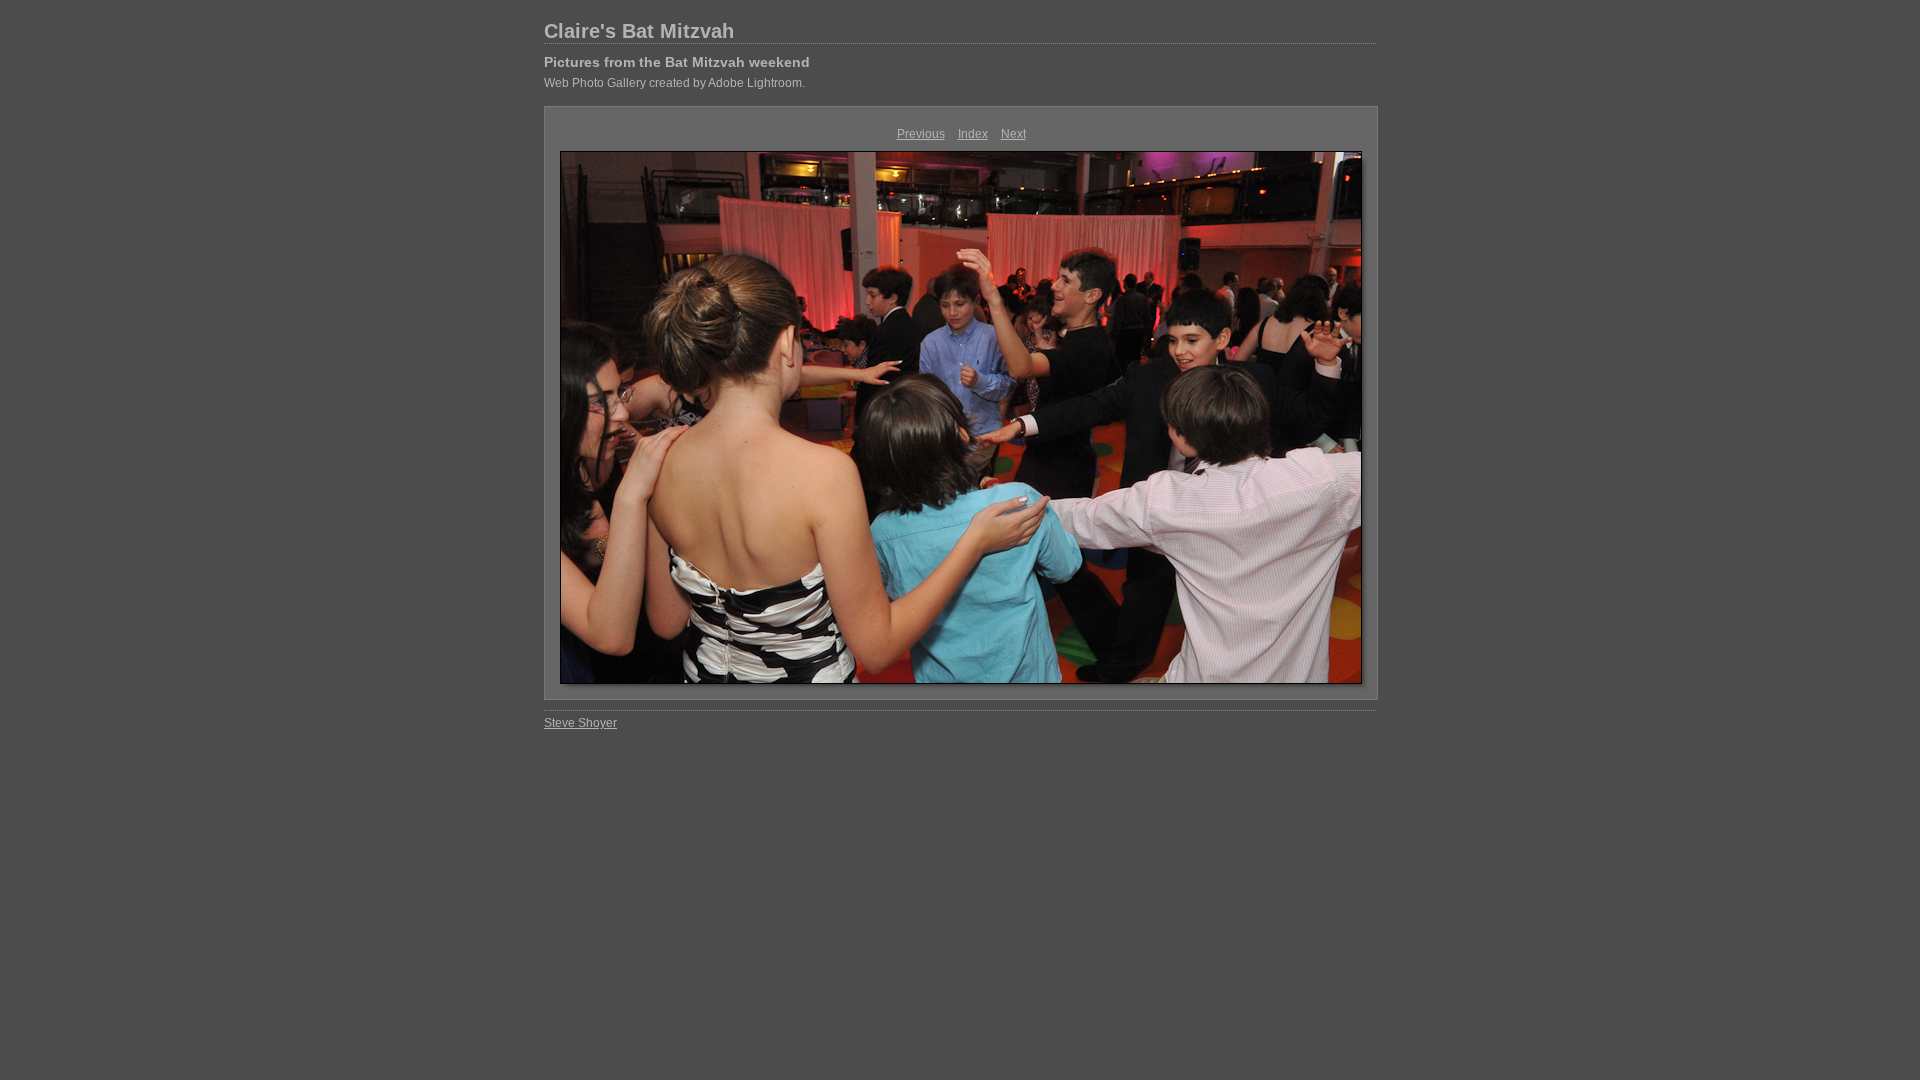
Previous (921, 134)
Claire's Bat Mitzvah (639, 31)
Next (1013, 134)
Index (973, 134)
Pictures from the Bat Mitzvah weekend (677, 62)
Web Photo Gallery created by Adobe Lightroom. (674, 83)
